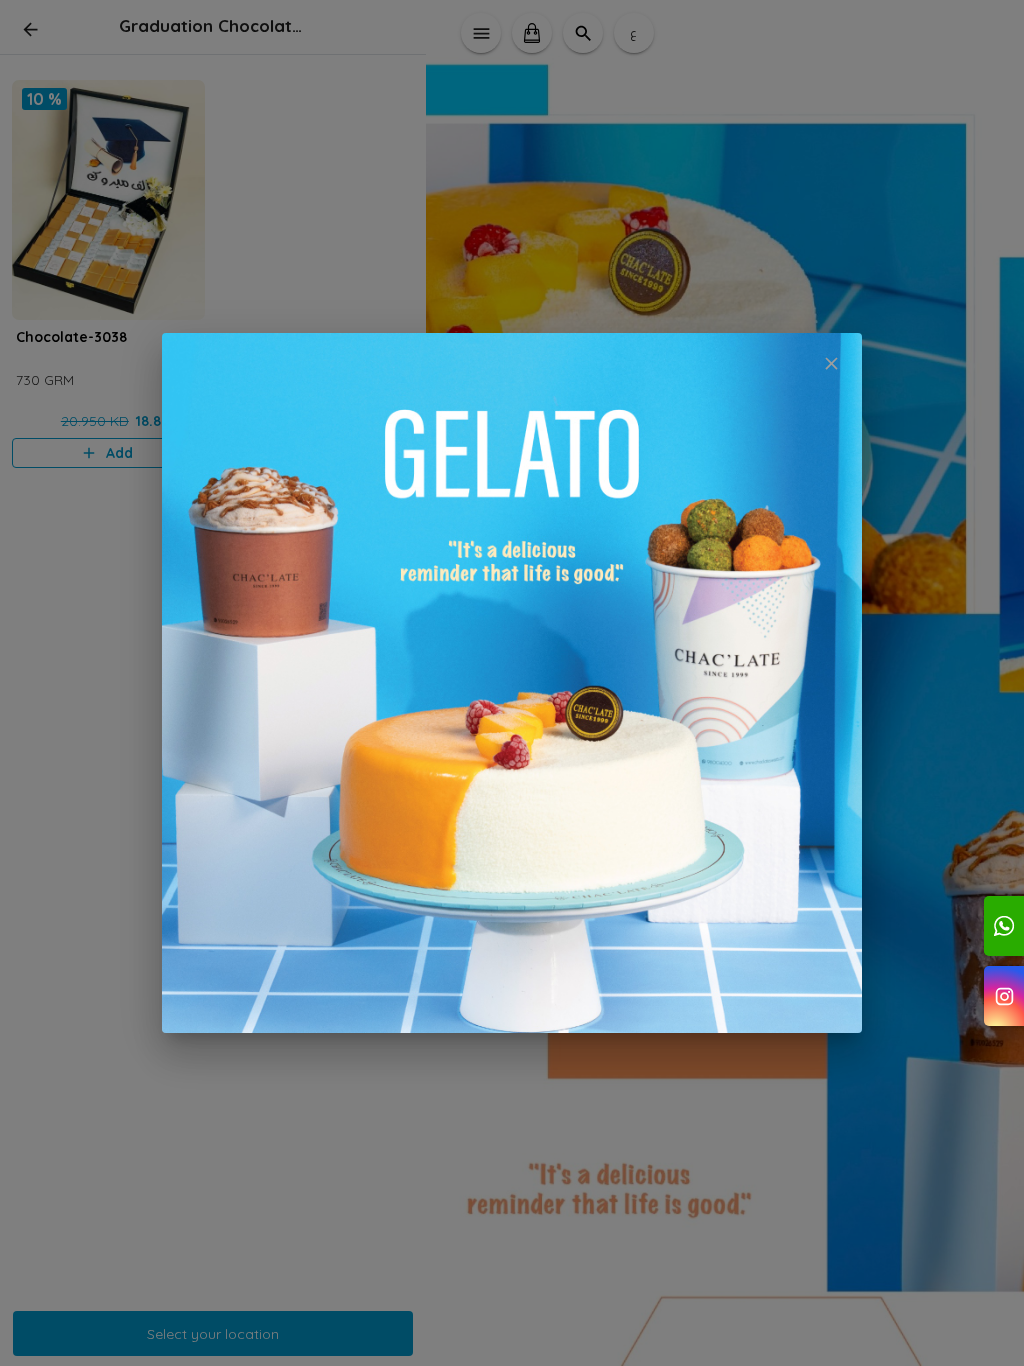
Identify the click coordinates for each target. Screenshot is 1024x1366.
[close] (831, 363)
